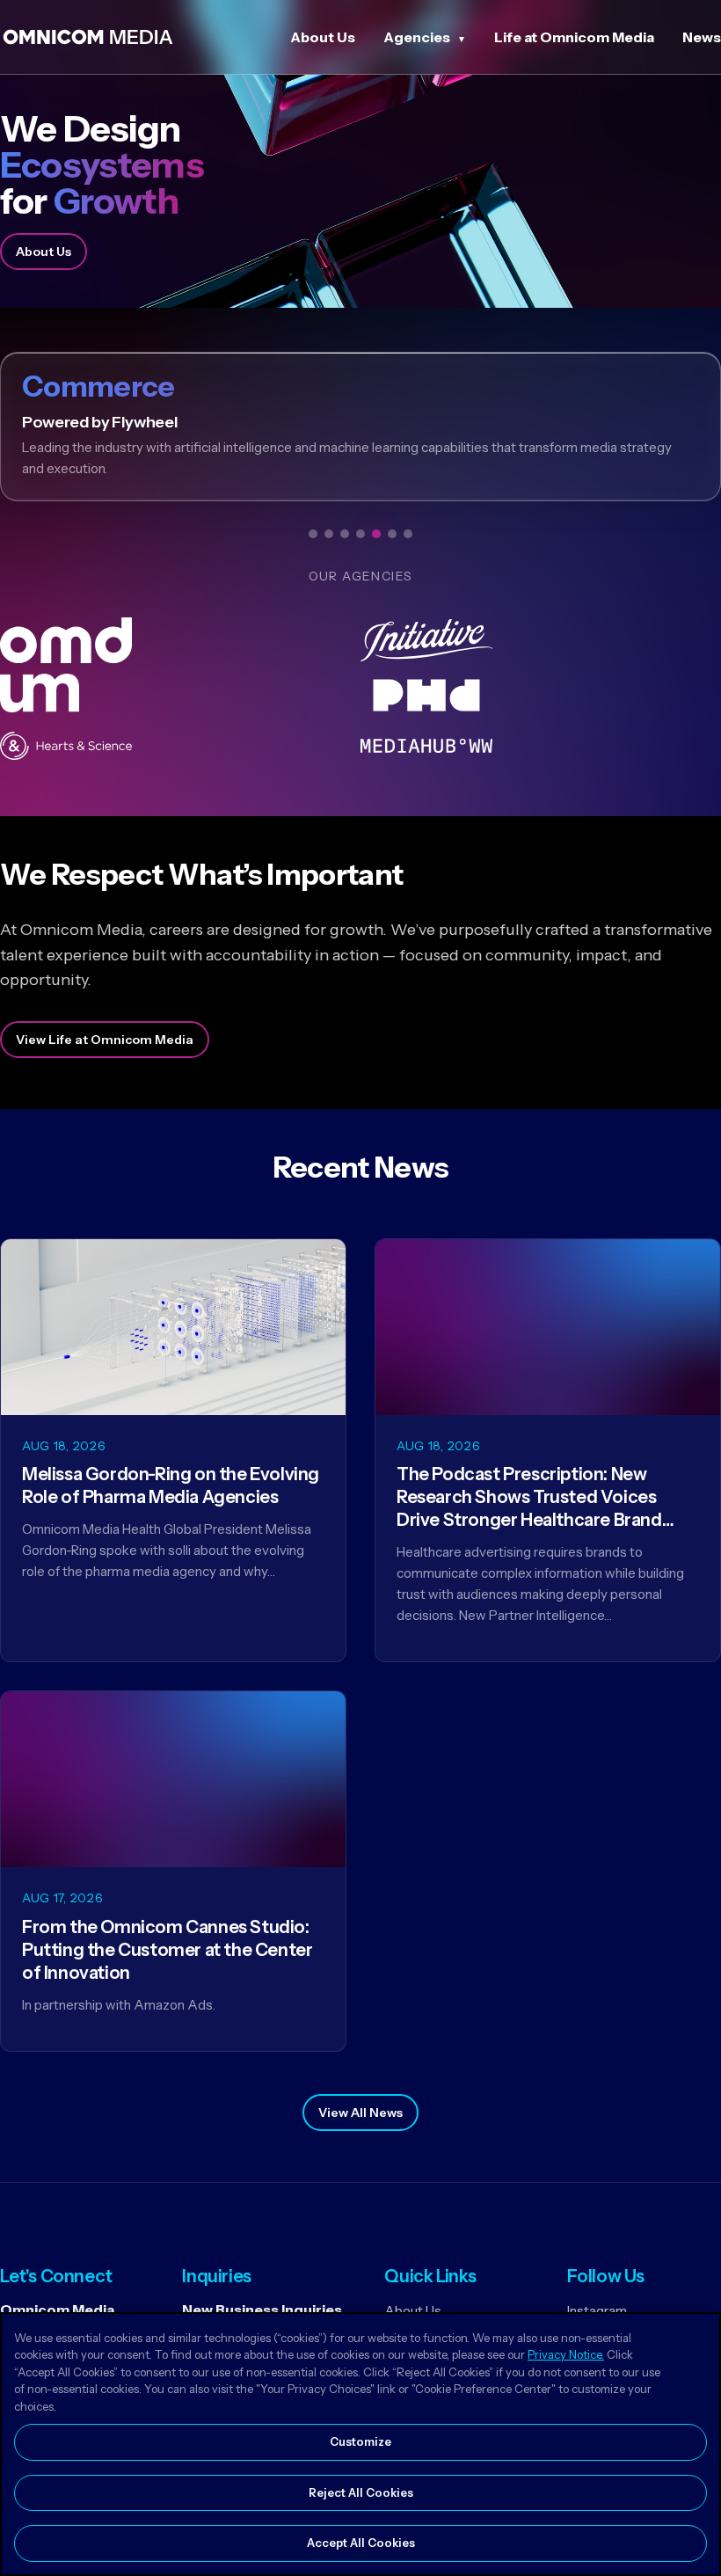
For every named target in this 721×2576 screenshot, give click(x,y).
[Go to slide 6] (392, 534)
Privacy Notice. (566, 2354)
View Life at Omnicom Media (105, 1040)
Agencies (417, 37)
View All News (360, 2113)
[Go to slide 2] (329, 534)
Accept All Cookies (361, 2543)
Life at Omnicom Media (574, 37)
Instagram (597, 2311)
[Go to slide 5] (376, 534)
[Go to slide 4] (360, 534)
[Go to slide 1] (313, 534)
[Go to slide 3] (345, 534)
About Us (323, 37)
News (702, 37)
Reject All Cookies (361, 2492)
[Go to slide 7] (408, 534)
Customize (360, 2441)
